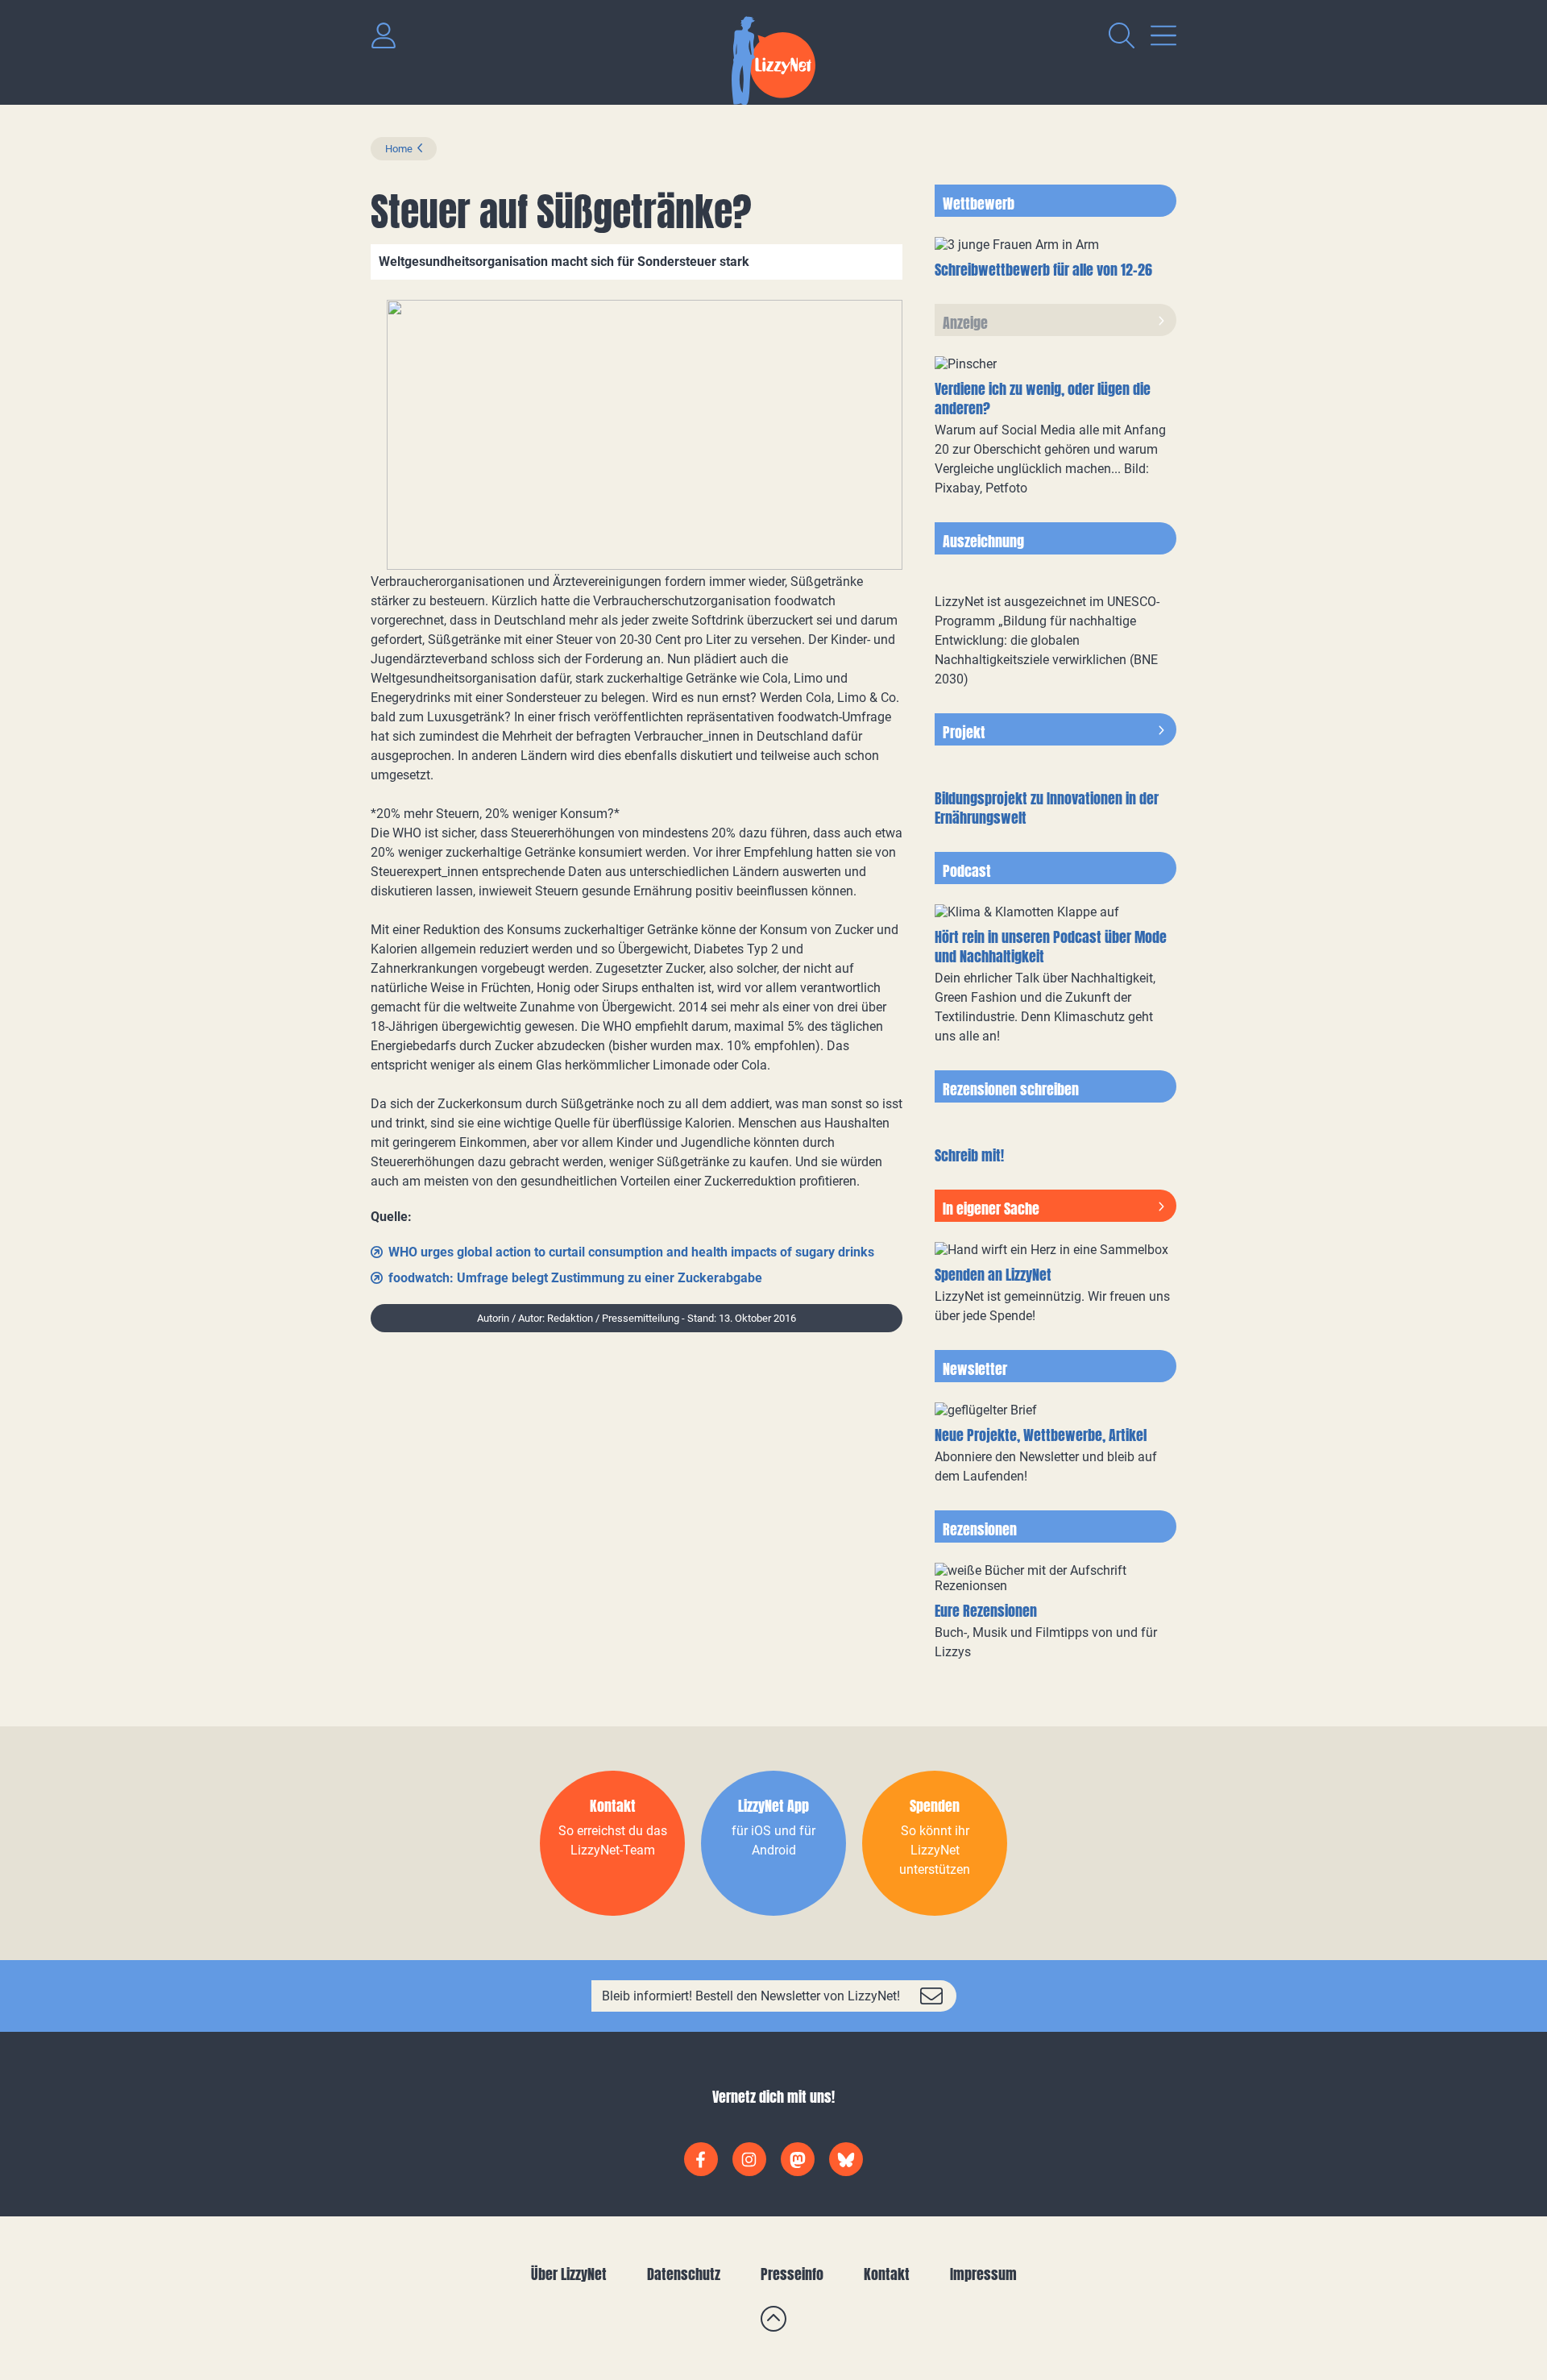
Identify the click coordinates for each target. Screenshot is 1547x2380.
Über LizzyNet (569, 2274)
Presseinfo (792, 2274)
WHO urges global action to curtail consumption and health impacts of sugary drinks (631, 1252)
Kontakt (887, 2274)
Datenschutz (684, 2274)
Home (399, 149)
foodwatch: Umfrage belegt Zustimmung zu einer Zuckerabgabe (575, 1278)
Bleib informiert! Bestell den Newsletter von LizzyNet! (751, 1996)
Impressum (983, 2274)
